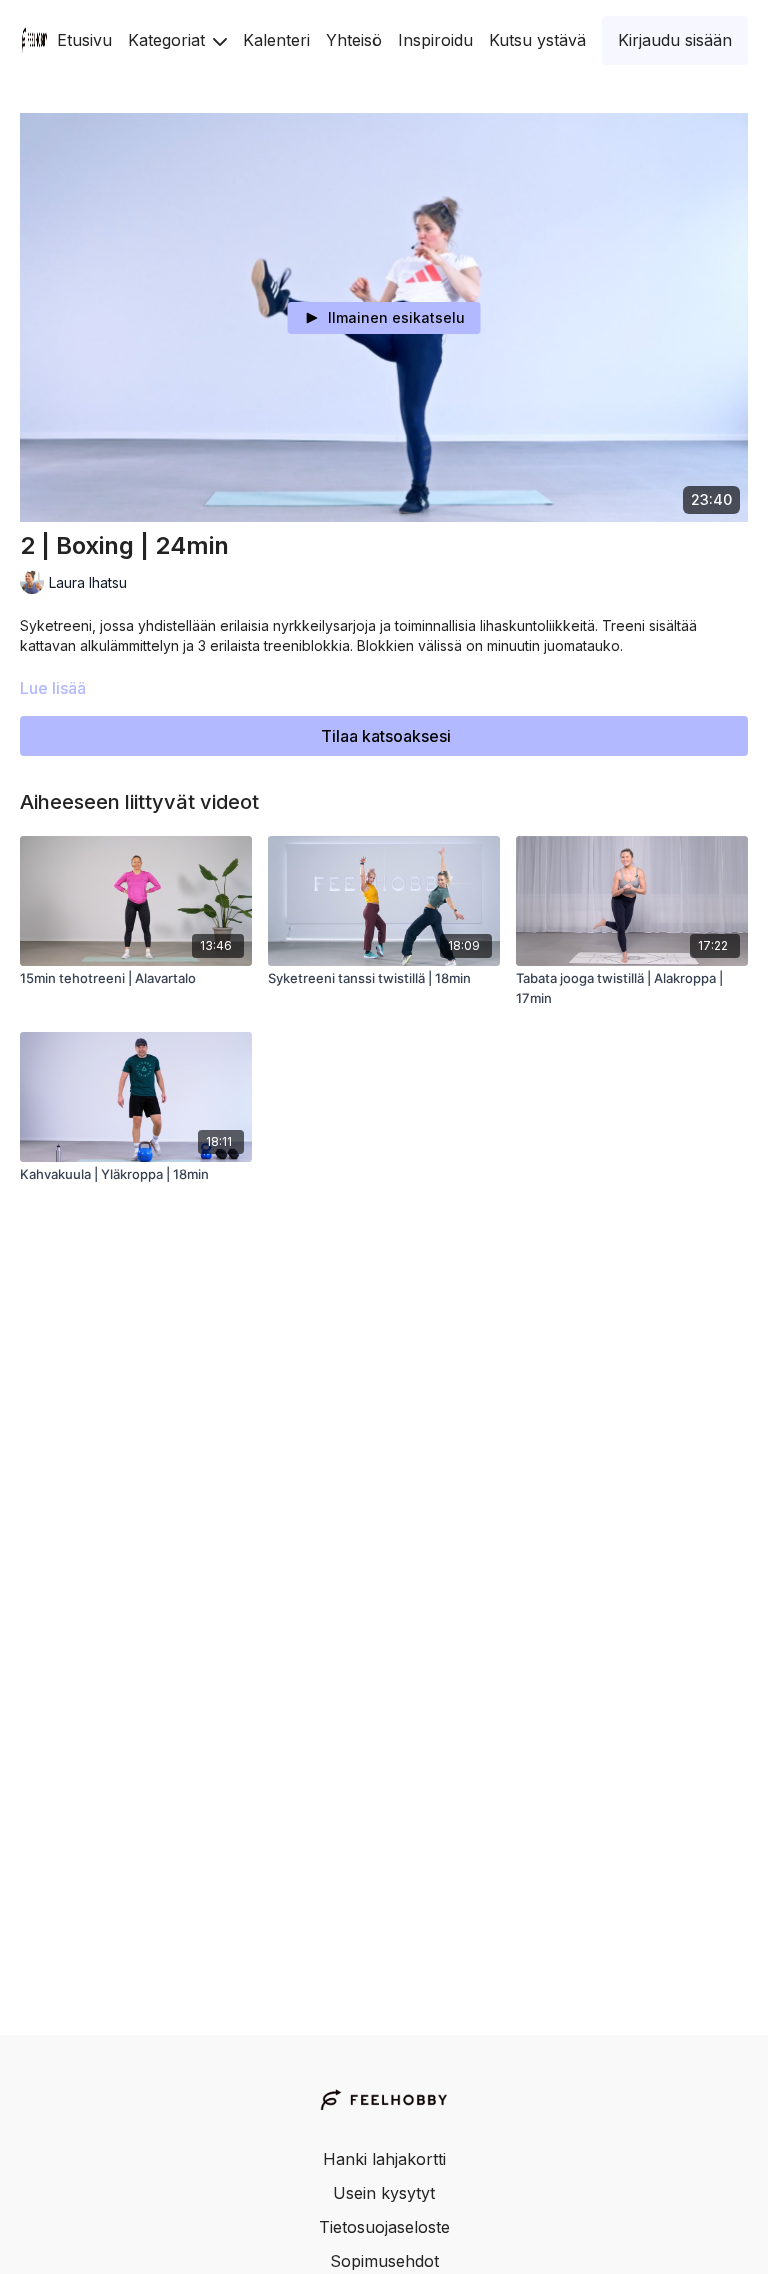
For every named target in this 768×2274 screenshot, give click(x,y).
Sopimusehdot (384, 2261)
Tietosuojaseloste (384, 2227)
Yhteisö (354, 40)
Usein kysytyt (384, 2193)
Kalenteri (276, 40)
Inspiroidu (435, 40)
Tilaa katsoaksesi (386, 736)
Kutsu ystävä (537, 40)
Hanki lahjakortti (384, 2159)
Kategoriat (169, 40)
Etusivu (84, 40)
